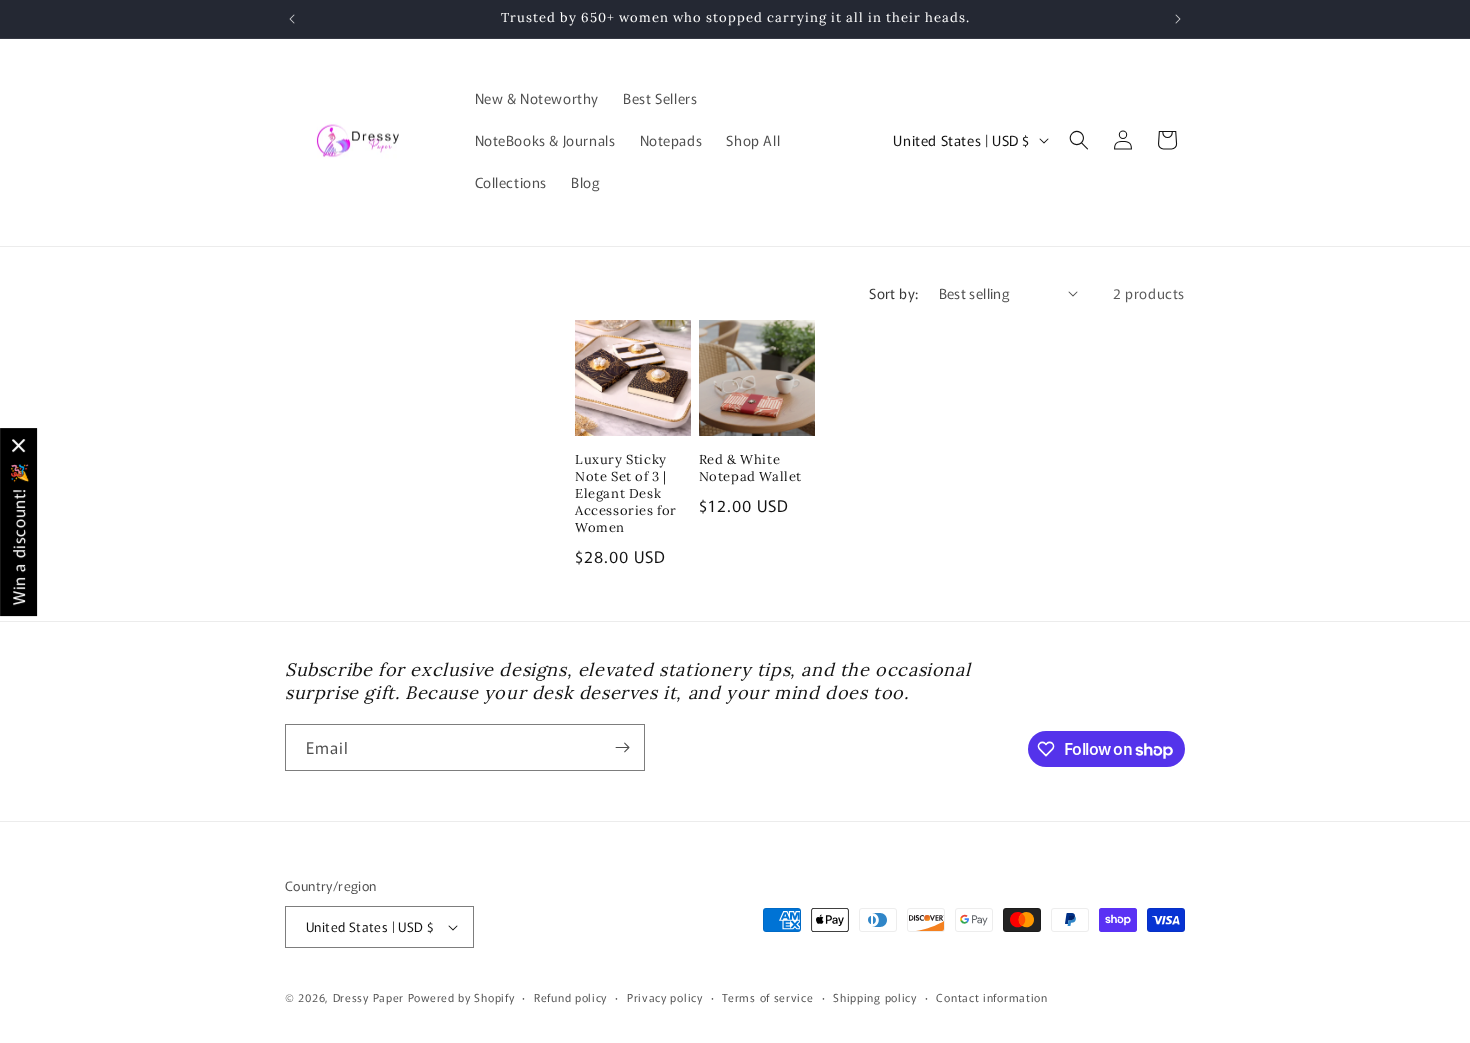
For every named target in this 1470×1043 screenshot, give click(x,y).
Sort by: (893, 293)
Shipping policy (875, 997)
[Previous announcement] (292, 19)
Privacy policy (665, 997)
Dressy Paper (368, 997)
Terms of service (767, 997)
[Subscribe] (622, 747)
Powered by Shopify (461, 997)
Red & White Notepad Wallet (750, 468)
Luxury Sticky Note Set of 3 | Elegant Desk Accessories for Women (626, 494)
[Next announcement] (1178, 19)
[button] (1079, 140)
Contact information (991, 997)
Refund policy (570, 997)
